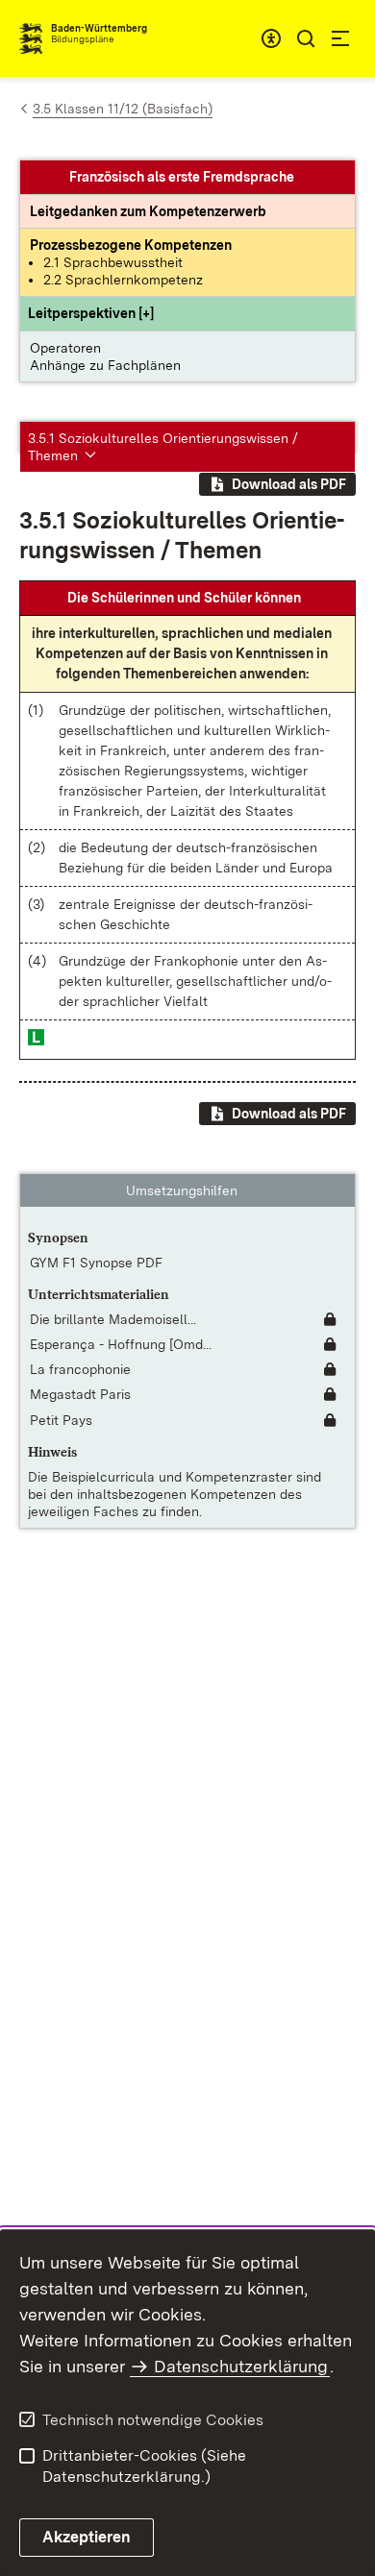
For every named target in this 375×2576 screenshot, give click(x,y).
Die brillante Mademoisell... (113, 1319)
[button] (91, 313)
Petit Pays (61, 1420)
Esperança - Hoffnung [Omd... (121, 1344)
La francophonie (80, 1369)
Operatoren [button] (65, 348)
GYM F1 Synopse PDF (96, 1263)
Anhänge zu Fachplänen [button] (105, 365)
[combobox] (271, 38)
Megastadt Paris (80, 1394)
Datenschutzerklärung (241, 2366)
